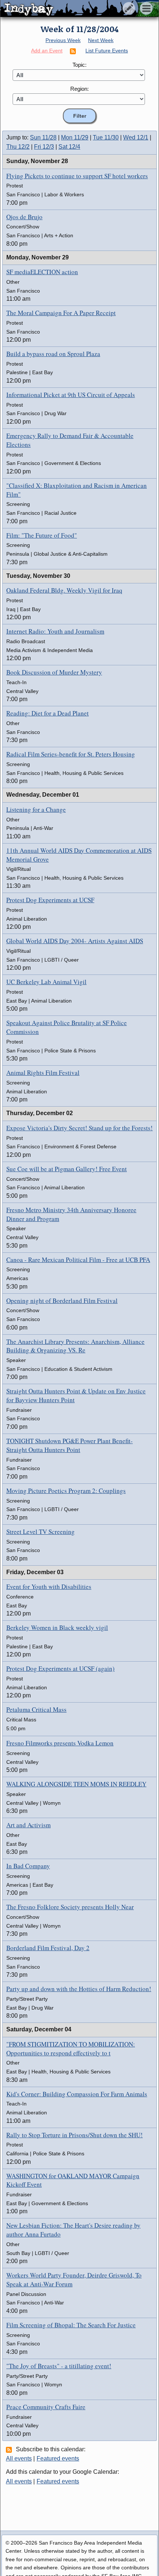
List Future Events (107, 51)
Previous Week (63, 40)
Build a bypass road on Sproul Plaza (53, 354)
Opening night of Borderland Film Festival (62, 1301)
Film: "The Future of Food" (42, 535)
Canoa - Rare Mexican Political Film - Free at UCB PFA (78, 1260)
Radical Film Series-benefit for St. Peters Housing (71, 754)
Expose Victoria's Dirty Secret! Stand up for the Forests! (79, 1128)
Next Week (101, 40)
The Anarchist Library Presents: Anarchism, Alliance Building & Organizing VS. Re (75, 1346)
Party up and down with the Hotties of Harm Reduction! (79, 1989)
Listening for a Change (36, 809)
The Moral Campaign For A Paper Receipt (61, 313)
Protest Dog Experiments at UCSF (50, 900)
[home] (69, 9)
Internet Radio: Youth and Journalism (55, 631)
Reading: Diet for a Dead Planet (48, 713)
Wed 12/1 (136, 137)
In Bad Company (28, 1866)
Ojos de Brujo (24, 217)
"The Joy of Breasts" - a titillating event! (59, 2366)
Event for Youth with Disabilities (49, 1587)
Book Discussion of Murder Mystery (54, 672)
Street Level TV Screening (40, 1532)
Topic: (79, 65)
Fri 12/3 (44, 147)
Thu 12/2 (18, 147)
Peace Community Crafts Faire (46, 2407)
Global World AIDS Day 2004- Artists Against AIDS (75, 941)
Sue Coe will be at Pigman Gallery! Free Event (67, 1169)
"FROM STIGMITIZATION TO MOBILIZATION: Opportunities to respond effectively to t (71, 2049)
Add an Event (47, 51)
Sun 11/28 (43, 137)
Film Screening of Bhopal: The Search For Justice (71, 2325)
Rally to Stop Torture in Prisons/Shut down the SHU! (75, 2135)
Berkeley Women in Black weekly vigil (57, 1627)
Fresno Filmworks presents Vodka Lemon (60, 1743)
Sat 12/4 (69, 147)
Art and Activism (28, 1825)
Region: (79, 89)
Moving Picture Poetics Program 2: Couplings (66, 1491)
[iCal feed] (10, 2449)
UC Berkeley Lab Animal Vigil (46, 982)
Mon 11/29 (75, 137)
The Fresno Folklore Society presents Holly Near (70, 1907)
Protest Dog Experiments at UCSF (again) (60, 1668)
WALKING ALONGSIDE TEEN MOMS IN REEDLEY (76, 1784)
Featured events (58, 2458)
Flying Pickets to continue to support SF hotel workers (77, 176)
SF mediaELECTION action (42, 272)
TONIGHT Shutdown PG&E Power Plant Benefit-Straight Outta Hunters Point (70, 1445)
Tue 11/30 (106, 137)
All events (19, 2458)
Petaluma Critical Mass (36, 1709)
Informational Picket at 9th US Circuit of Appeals (71, 395)
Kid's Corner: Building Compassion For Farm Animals (77, 2094)
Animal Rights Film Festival (43, 1073)
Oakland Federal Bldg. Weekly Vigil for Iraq (64, 590)
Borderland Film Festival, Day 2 (48, 1948)
